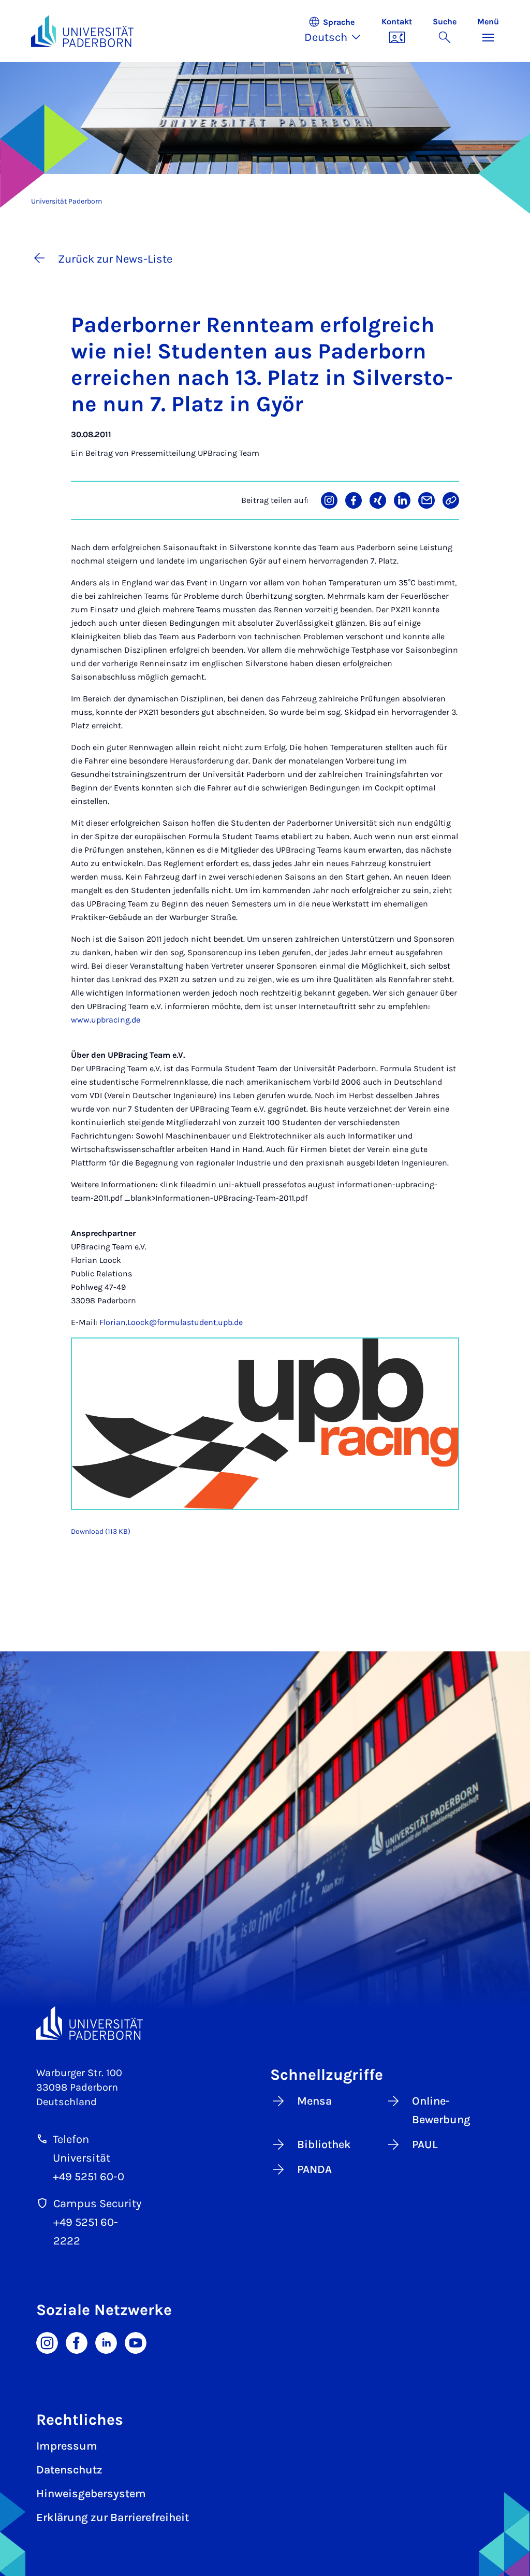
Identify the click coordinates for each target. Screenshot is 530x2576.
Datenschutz (69, 2470)
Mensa (314, 2101)
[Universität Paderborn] (90, 2023)
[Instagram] (47, 2342)
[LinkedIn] (106, 2342)
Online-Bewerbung (441, 2110)
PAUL (425, 2145)
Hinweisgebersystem (91, 2494)
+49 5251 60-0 (89, 2177)
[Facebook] (77, 2342)
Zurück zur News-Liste (115, 259)
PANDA (314, 2169)
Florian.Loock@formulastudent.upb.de (171, 1322)
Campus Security (97, 2204)
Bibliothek (324, 2145)
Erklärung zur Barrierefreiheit (113, 2517)
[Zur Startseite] (82, 31)
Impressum (67, 2446)
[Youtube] (136, 2342)
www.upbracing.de (106, 1020)
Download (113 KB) (101, 1531)
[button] (338, 31)
